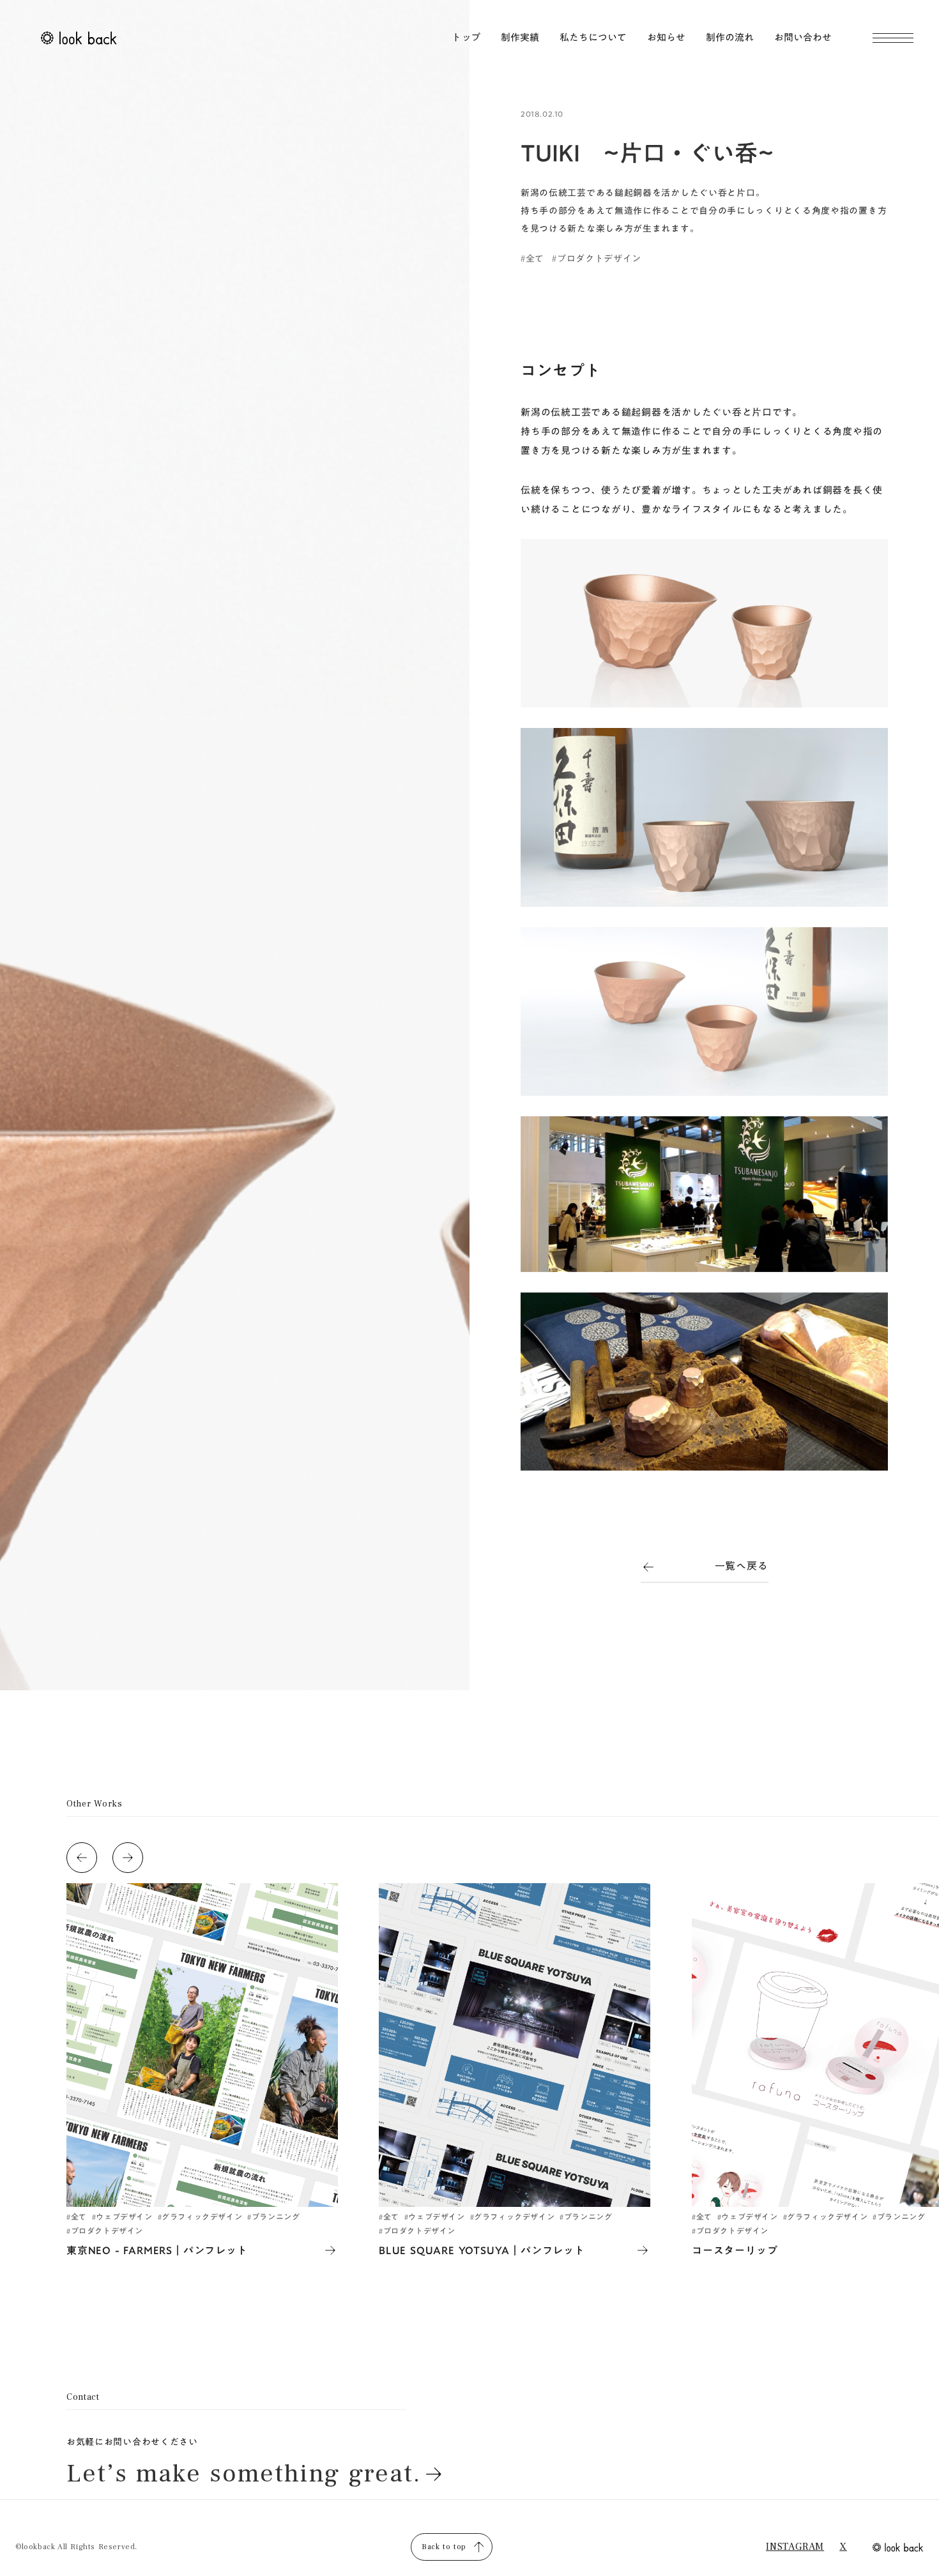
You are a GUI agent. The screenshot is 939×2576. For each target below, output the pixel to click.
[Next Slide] (128, 1858)
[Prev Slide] (82, 1858)
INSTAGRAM (795, 2547)
